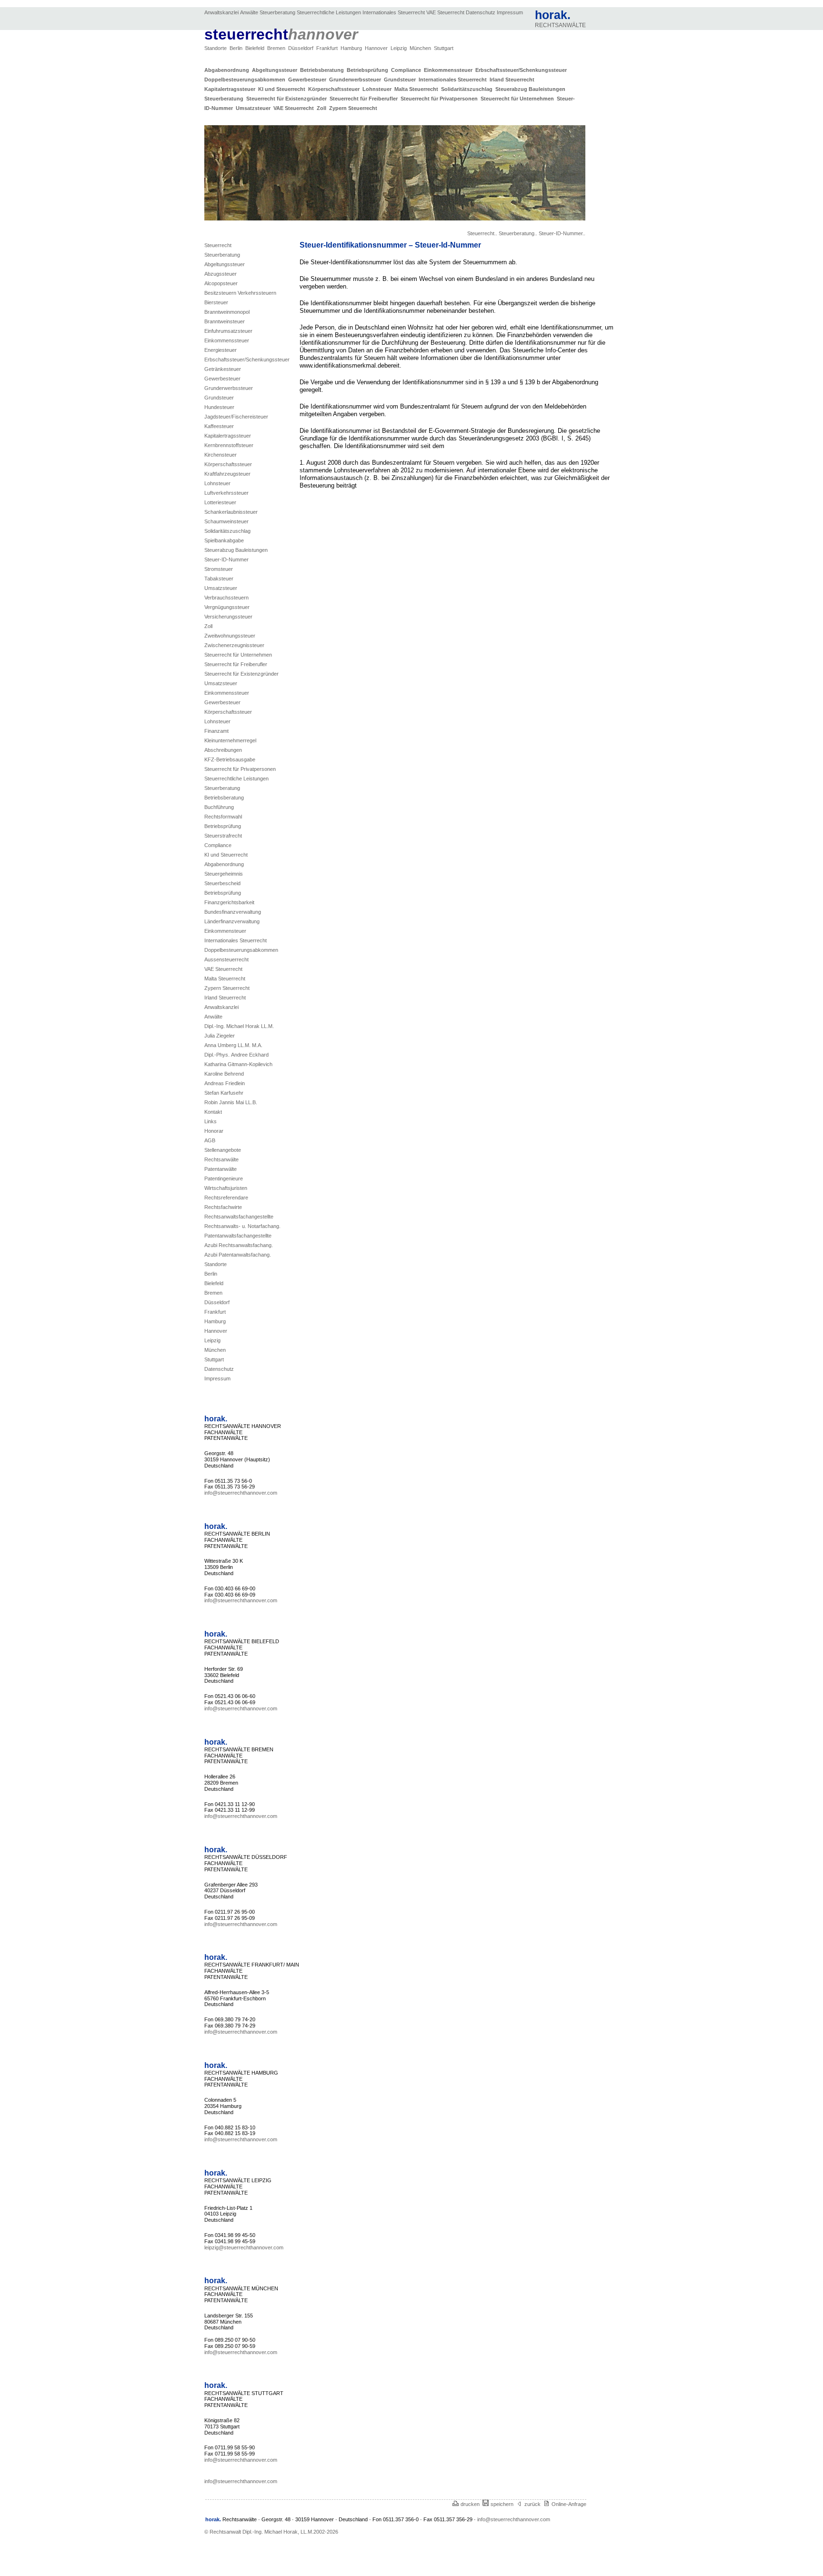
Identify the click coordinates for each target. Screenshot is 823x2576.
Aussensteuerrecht (226, 959)
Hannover (377, 48)
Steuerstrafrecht (223, 836)
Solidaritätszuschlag (468, 89)
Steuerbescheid (222, 883)
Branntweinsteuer (225, 321)
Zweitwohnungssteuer (230, 636)
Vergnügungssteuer (227, 607)
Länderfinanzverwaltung (232, 921)
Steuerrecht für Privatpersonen (441, 99)
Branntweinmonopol (227, 312)
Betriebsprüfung (369, 70)
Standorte (216, 48)
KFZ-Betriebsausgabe (230, 759)
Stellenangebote (223, 1150)
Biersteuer (216, 302)
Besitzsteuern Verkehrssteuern (240, 293)
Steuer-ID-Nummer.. (562, 233)
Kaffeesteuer (219, 426)
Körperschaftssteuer (335, 89)
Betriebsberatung (323, 70)
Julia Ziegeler (220, 1036)
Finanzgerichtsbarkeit (229, 902)
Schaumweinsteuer (226, 521)
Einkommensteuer (225, 931)
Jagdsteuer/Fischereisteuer (236, 417)
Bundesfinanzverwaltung (233, 912)
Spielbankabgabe (224, 540)
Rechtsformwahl (223, 817)
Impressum (510, 12)
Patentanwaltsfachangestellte (238, 1236)
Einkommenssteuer (450, 70)
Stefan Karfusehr (224, 1093)
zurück (534, 2504)
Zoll (323, 108)
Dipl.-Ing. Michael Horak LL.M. (239, 1026)
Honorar (214, 1131)
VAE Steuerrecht (445, 12)
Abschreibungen (223, 750)
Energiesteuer (221, 350)
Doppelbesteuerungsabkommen (246, 80)
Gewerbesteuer (309, 80)
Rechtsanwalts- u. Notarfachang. (242, 1226)
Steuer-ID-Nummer (226, 559)
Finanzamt (216, 731)
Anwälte (249, 12)
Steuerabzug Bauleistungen (531, 89)
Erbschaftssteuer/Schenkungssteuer (522, 70)
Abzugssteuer (221, 274)
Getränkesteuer (223, 369)
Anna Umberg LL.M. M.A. (233, 1045)
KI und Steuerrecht (283, 89)
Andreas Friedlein (225, 1083)
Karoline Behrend (224, 1074)
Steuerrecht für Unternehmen (519, 99)
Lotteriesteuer (220, 502)
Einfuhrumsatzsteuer (228, 331)
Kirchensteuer (221, 455)
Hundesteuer (219, 407)
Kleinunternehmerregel (230, 740)
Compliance (407, 70)
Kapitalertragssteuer (231, 89)
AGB (210, 1140)
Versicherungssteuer (228, 617)
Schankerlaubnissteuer (231, 512)
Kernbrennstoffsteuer (229, 445)
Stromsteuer (219, 569)
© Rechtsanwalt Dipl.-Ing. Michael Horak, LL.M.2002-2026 (271, 2532)
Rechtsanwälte (221, 1159)
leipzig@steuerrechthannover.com (244, 2247)
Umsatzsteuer (255, 108)
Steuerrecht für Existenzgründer (288, 99)
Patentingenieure (224, 1178)
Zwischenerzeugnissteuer (234, 645)
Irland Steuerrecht (513, 80)
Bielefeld (256, 48)
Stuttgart (444, 48)
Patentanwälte (221, 1169)
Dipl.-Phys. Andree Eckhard (236, 1055)
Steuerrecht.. (482, 233)
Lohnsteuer (378, 89)
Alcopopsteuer (221, 283)
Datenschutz (481, 12)
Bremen (277, 48)
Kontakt (213, 1112)
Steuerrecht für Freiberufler (365, 99)
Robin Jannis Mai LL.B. (231, 1102)
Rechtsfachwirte (223, 1207)
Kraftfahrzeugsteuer (227, 474)
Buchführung (219, 807)
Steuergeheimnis (224, 874)
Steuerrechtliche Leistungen (329, 12)
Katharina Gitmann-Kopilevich (238, 1064)
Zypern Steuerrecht (353, 108)
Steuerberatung (277, 12)
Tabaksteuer (219, 579)
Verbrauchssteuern (226, 598)
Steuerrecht (218, 245)
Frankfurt (328, 48)
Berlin (237, 48)
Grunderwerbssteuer (356, 80)
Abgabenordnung (228, 70)
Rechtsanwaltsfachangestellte (239, 1217)
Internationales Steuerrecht (394, 12)
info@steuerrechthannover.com (241, 1493)
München (421, 48)
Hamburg (352, 48)
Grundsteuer (401, 80)
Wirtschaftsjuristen (226, 1188)
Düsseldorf (301, 48)
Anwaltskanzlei (221, 12)
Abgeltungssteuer (276, 70)
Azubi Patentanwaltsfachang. (238, 1255)
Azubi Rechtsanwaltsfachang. (239, 1245)
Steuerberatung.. (518, 233)
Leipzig (399, 48)
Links (211, 1121)
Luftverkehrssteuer (226, 493)
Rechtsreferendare (226, 1198)
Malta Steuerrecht (418, 89)
